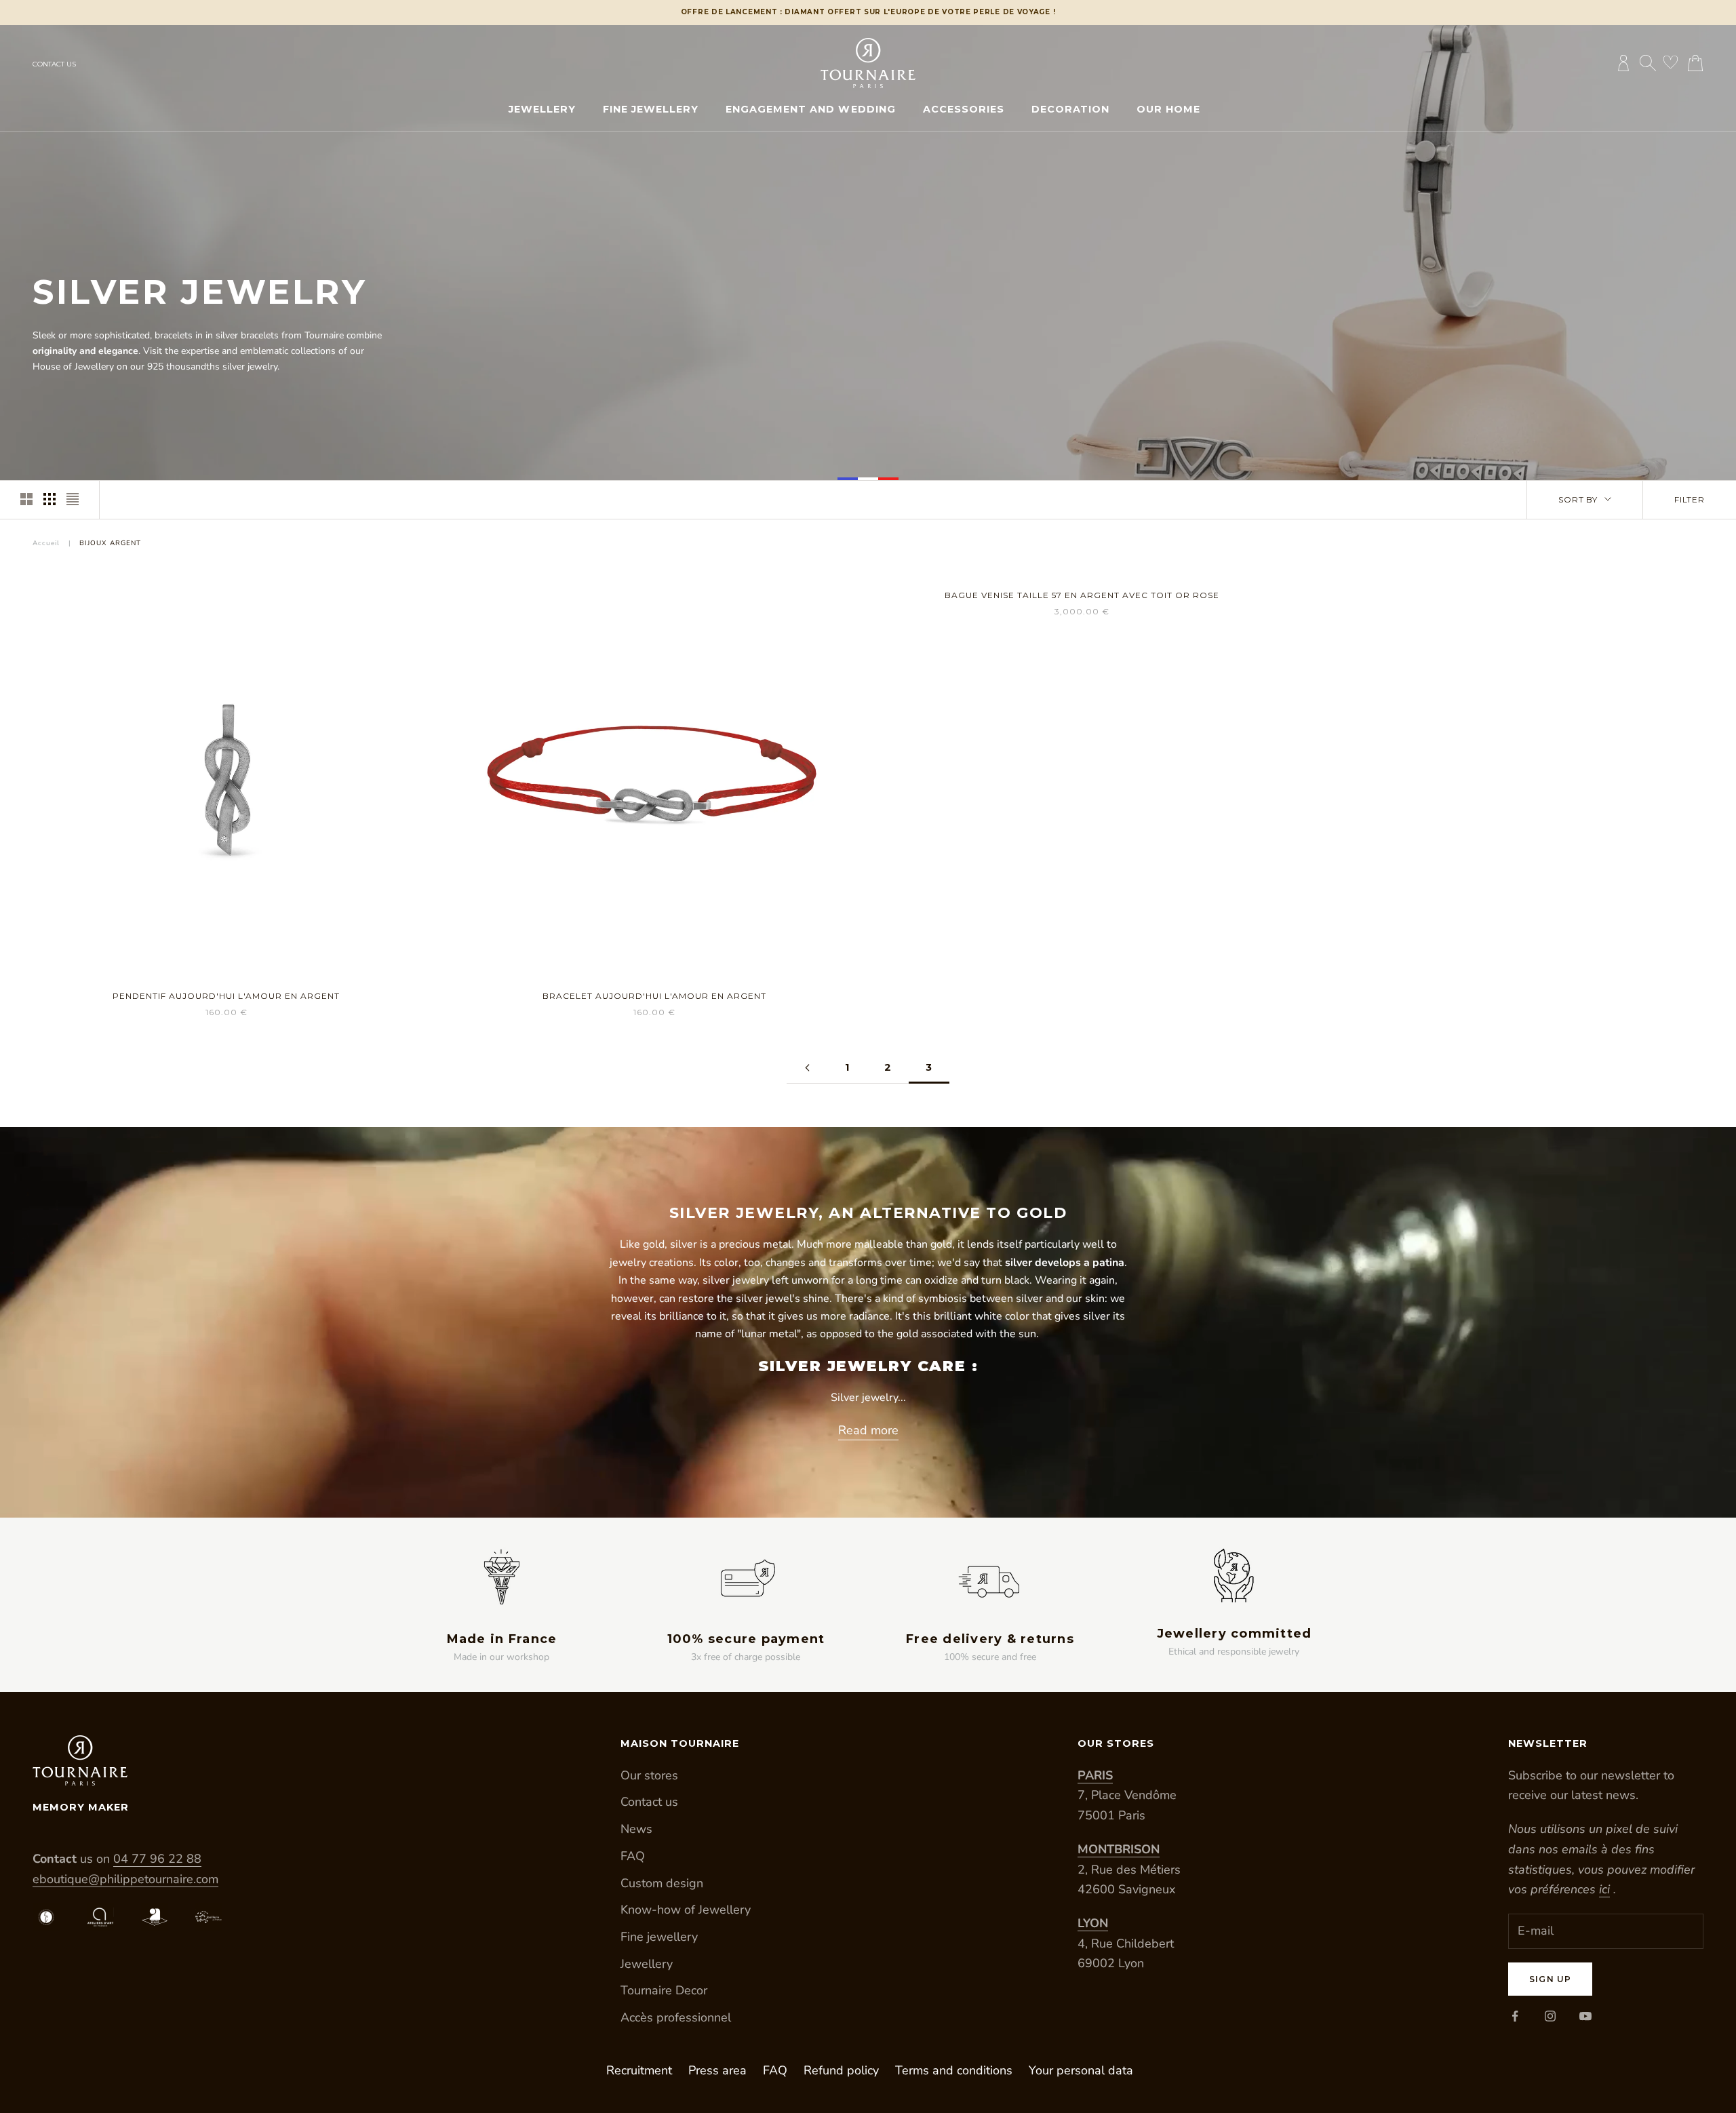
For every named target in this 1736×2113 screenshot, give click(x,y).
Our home (1168, 109)
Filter (1690, 499)
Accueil (46, 543)
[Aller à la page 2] (807, 1068)
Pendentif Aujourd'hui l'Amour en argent (226, 996)
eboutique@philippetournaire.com (125, 1879)
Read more (868, 1430)
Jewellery (542, 109)
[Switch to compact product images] (73, 499)
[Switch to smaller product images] (50, 499)
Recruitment (639, 2070)
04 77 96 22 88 (157, 1859)
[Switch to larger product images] (26, 499)
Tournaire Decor (664, 1990)
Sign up (1550, 1979)
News (636, 1829)
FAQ (633, 1856)
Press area (717, 2070)
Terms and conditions (954, 2070)
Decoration (1070, 109)
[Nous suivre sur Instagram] (1550, 2016)
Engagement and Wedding (810, 109)
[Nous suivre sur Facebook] (1515, 2016)
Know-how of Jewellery (686, 1910)
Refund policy (841, 2070)
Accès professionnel (676, 2017)
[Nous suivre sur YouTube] (1585, 2016)
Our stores (649, 1775)
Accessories (964, 109)
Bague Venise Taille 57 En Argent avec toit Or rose (1082, 595)
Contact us (54, 64)
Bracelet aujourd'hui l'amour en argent (654, 996)
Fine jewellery (651, 109)
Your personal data (1081, 2070)
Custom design (662, 1883)
